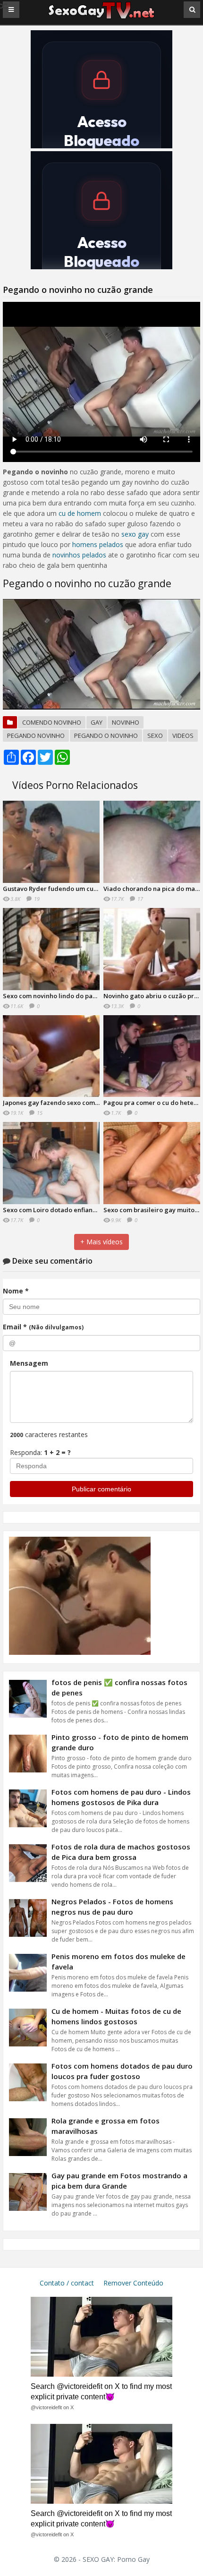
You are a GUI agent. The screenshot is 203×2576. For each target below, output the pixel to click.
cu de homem (80, 513)
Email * (43, 1327)
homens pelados (98, 544)
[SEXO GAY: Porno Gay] (101, 18)
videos (183, 736)
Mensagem (29, 1363)
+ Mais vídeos (101, 1242)
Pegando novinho (36, 736)
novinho (126, 722)
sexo (155, 736)
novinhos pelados (79, 555)
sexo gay (135, 534)
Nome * (16, 1291)
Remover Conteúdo (133, 2283)
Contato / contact (67, 2283)
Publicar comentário (101, 1489)
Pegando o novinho (106, 736)
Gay (97, 722)
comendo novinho (52, 722)
